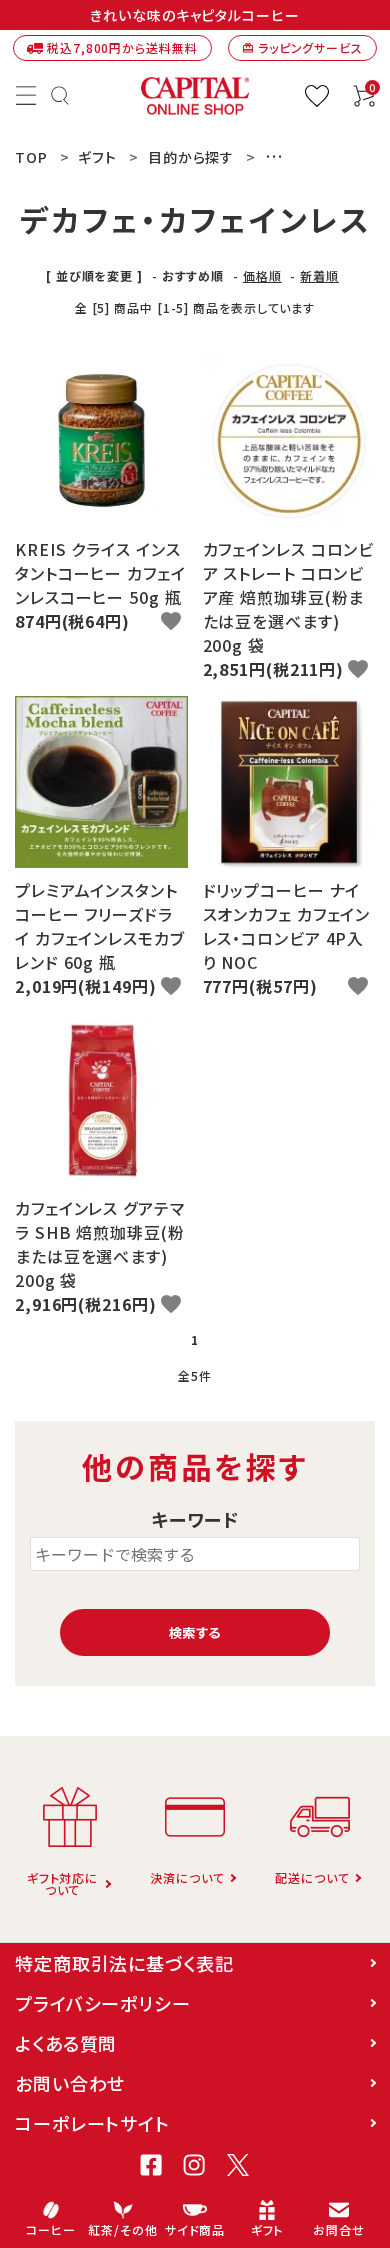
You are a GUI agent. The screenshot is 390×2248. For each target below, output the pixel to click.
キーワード (195, 1519)
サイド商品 (195, 2229)
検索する (195, 1632)
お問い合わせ (70, 2083)
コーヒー (51, 2229)
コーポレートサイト (92, 2123)
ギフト (267, 2229)
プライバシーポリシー (103, 2003)
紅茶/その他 (122, 2229)
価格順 (262, 275)
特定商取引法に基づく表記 (124, 1963)
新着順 (319, 275)
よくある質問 (66, 2043)
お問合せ (339, 2229)
